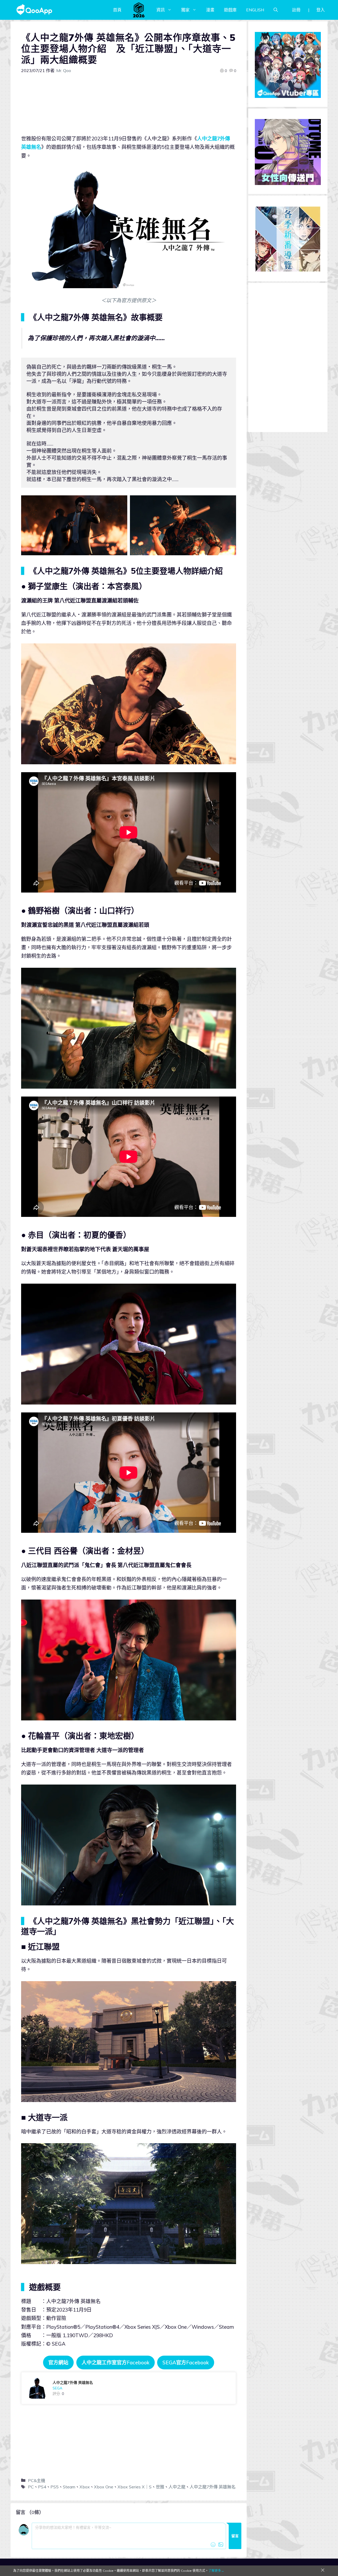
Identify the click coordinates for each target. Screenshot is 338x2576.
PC (31, 2487)
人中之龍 (177, 2487)
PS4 (42, 2487)
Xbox (85, 2487)
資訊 (161, 10)
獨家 (185, 10)
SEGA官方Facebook (186, 2362)
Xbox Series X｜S (135, 2487)
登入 (321, 10)
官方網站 (58, 2362)
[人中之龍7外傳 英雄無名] (129, 2388)
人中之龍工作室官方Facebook (116, 2362)
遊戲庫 (230, 10)
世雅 (160, 2487)
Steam (69, 2487)
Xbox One (104, 2487)
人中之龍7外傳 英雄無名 (213, 2487)
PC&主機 (37, 2480)
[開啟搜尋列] (276, 10)
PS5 (55, 2487)
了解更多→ (216, 2571)
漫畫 (210, 10)
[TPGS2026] (139, 10)
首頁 (117, 10)
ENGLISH (255, 10)
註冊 (296, 10)
